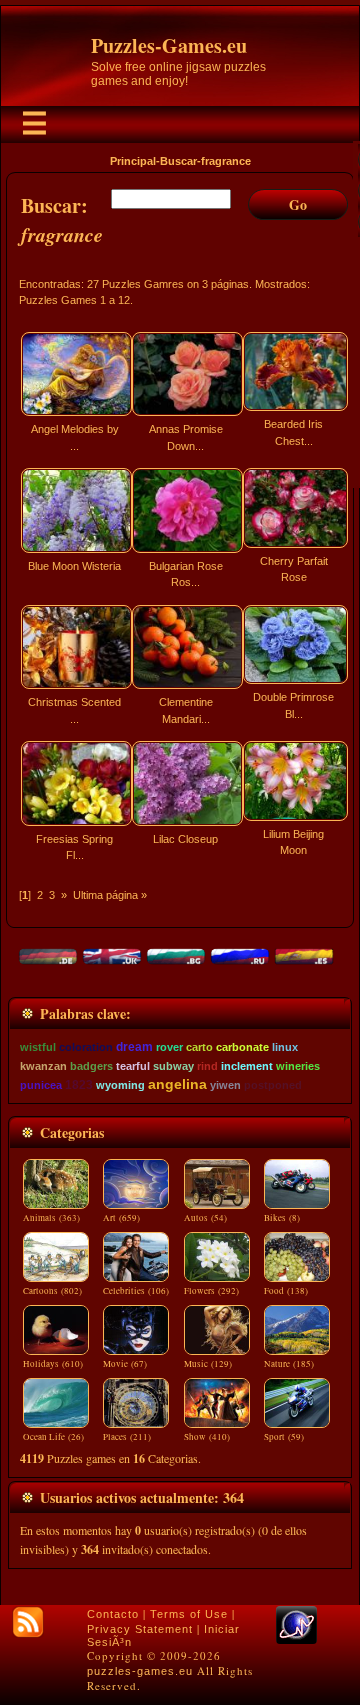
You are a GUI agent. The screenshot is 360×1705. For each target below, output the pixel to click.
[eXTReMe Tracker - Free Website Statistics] (296, 1640)
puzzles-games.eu (140, 1671)
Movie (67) (125, 1364)
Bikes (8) (282, 1218)
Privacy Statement (140, 1629)
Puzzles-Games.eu (169, 45)
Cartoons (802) (52, 1291)
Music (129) (208, 1364)
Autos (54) (205, 1218)
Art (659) (121, 1218)
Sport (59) (284, 1437)
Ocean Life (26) (53, 1437)
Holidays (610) (53, 1364)
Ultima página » (110, 895)
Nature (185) (289, 1364)
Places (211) (127, 1437)
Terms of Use (189, 1614)
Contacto (113, 1614)
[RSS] (28, 1622)
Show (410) (207, 1437)
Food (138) (286, 1291)
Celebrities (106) (136, 1291)
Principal (133, 161)
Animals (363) (51, 1218)
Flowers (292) (211, 1291)
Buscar (178, 161)
